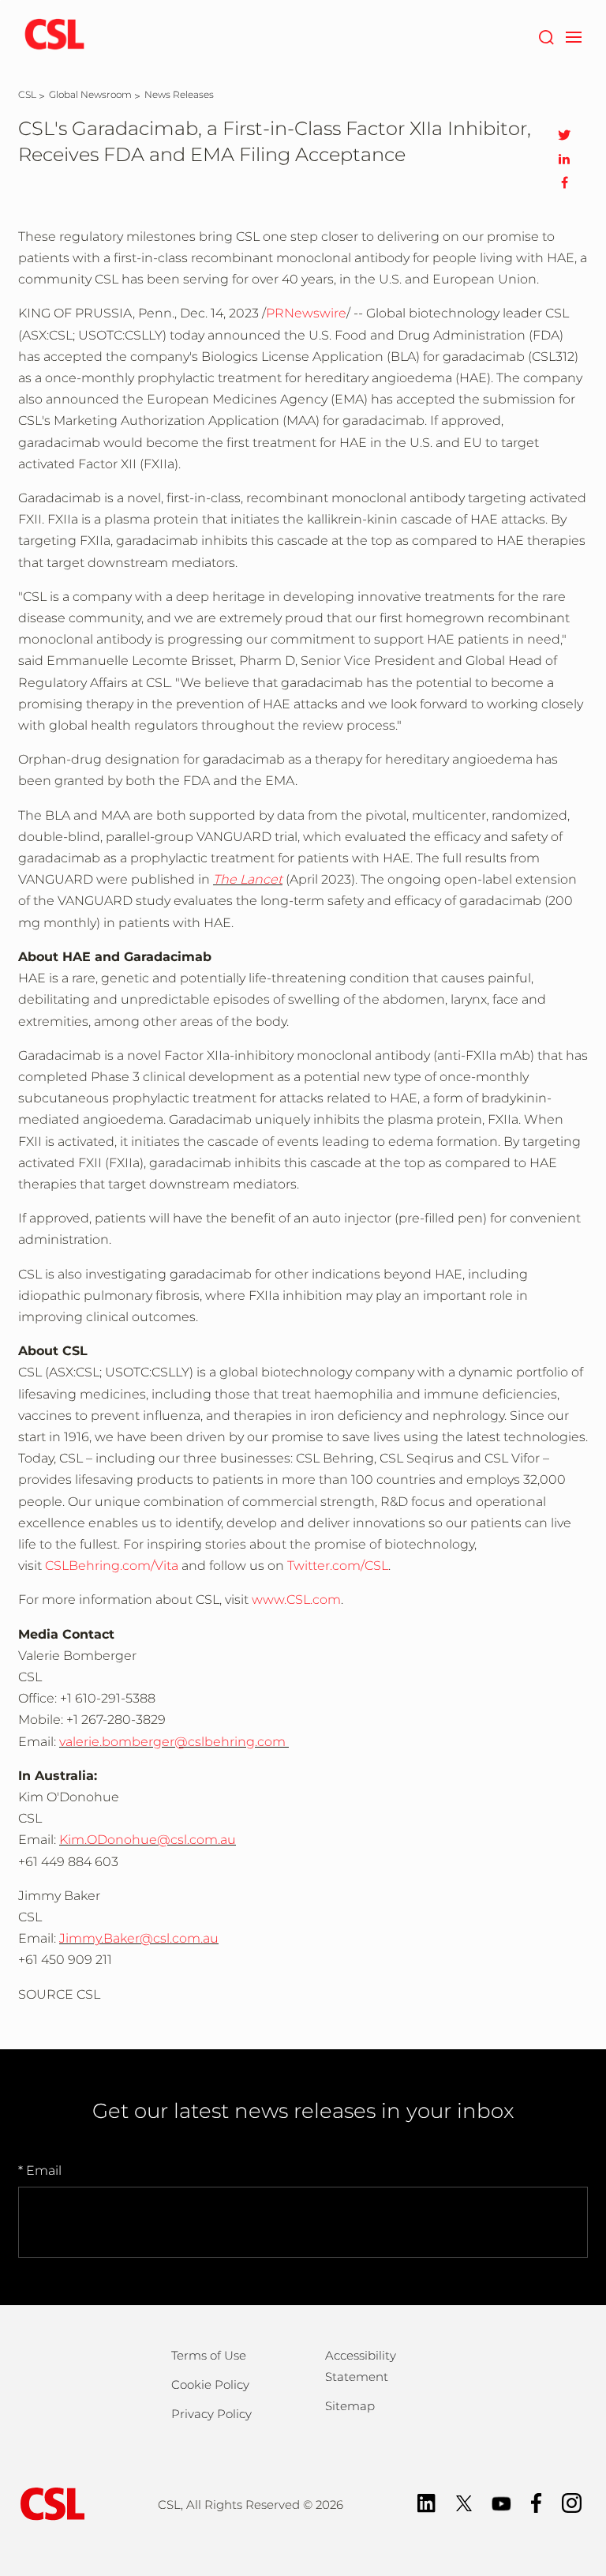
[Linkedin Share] (564, 159)
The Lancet (248, 879)
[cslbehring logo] (54, 36)
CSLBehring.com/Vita (112, 1566)
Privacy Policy (211, 2414)
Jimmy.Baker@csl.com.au (139, 1938)
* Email (40, 2170)
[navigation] (573, 36)
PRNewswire (306, 313)
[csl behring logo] (49, 2503)
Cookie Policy (210, 2384)
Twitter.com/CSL (338, 1566)
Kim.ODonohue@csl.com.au (148, 1840)
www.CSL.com (296, 1600)
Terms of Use (209, 2355)
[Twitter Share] (564, 135)
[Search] (546, 36)
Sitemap (350, 2406)
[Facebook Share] (564, 182)
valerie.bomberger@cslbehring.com (172, 1742)
